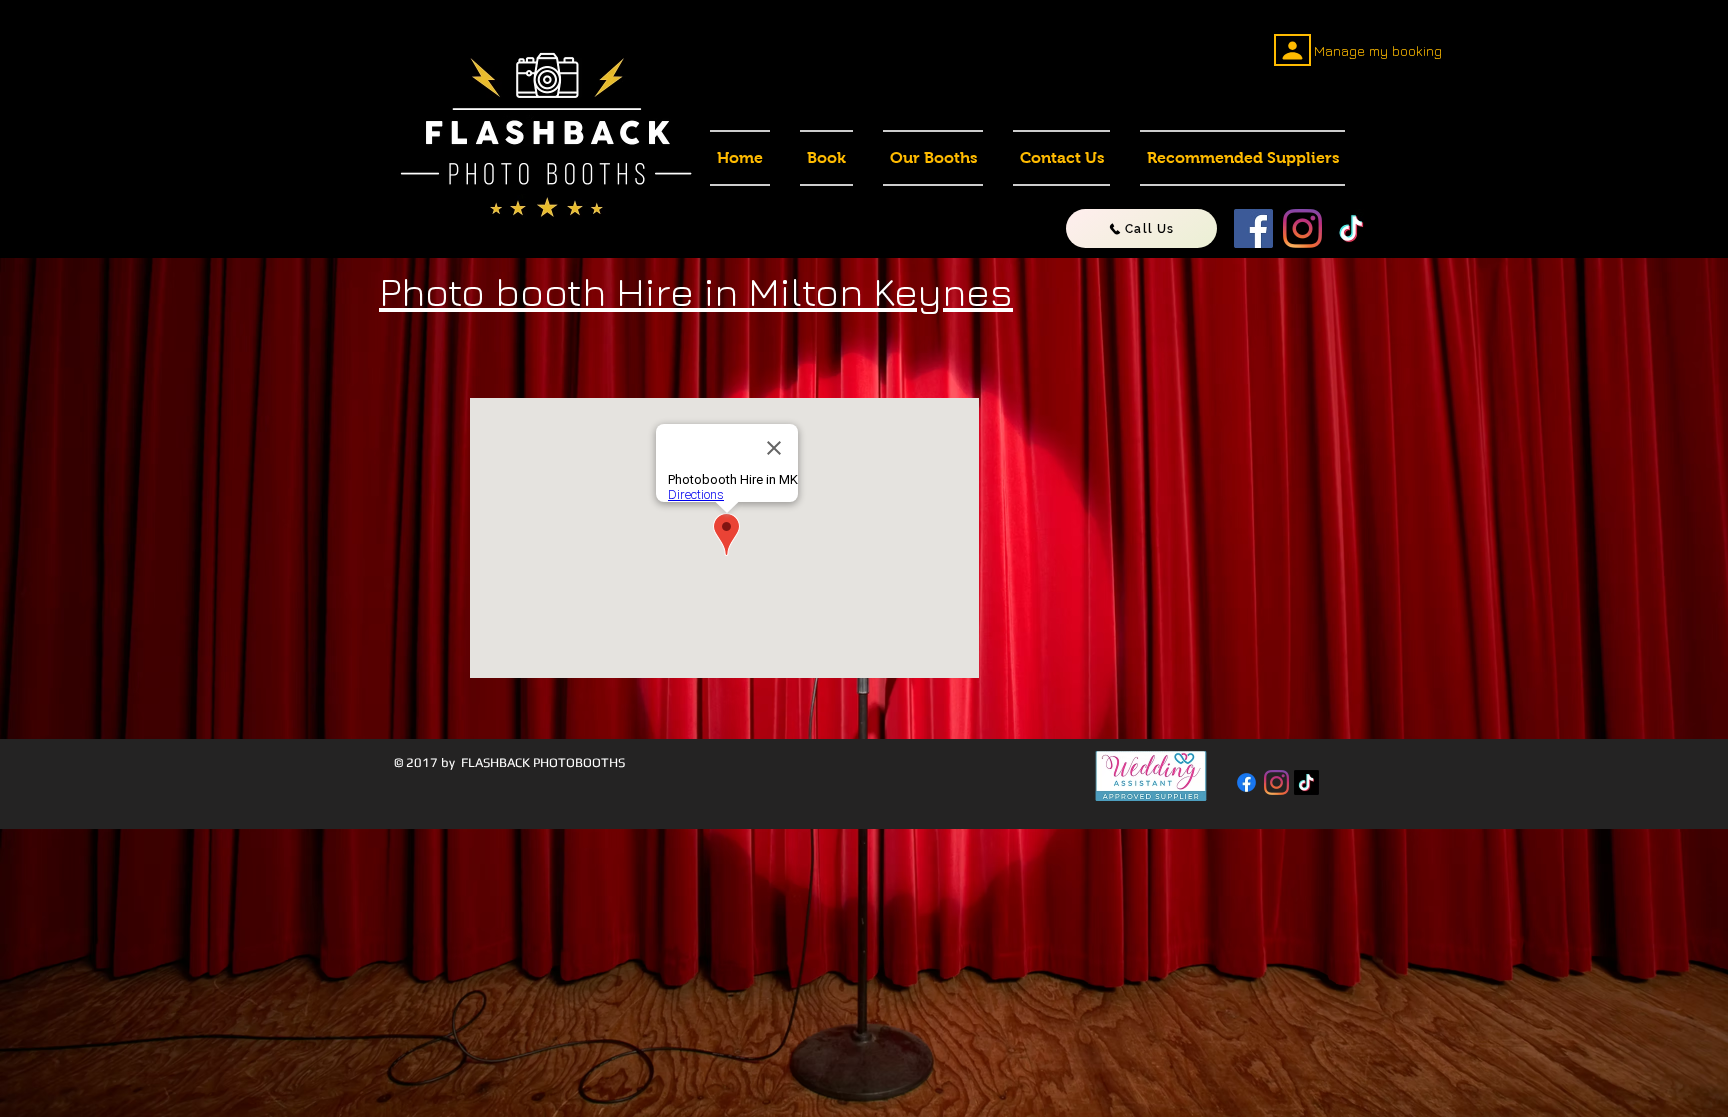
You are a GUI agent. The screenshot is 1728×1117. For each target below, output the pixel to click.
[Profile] (1292, 50)
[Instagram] (1302, 228)
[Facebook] (1253, 228)
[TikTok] (1351, 228)
